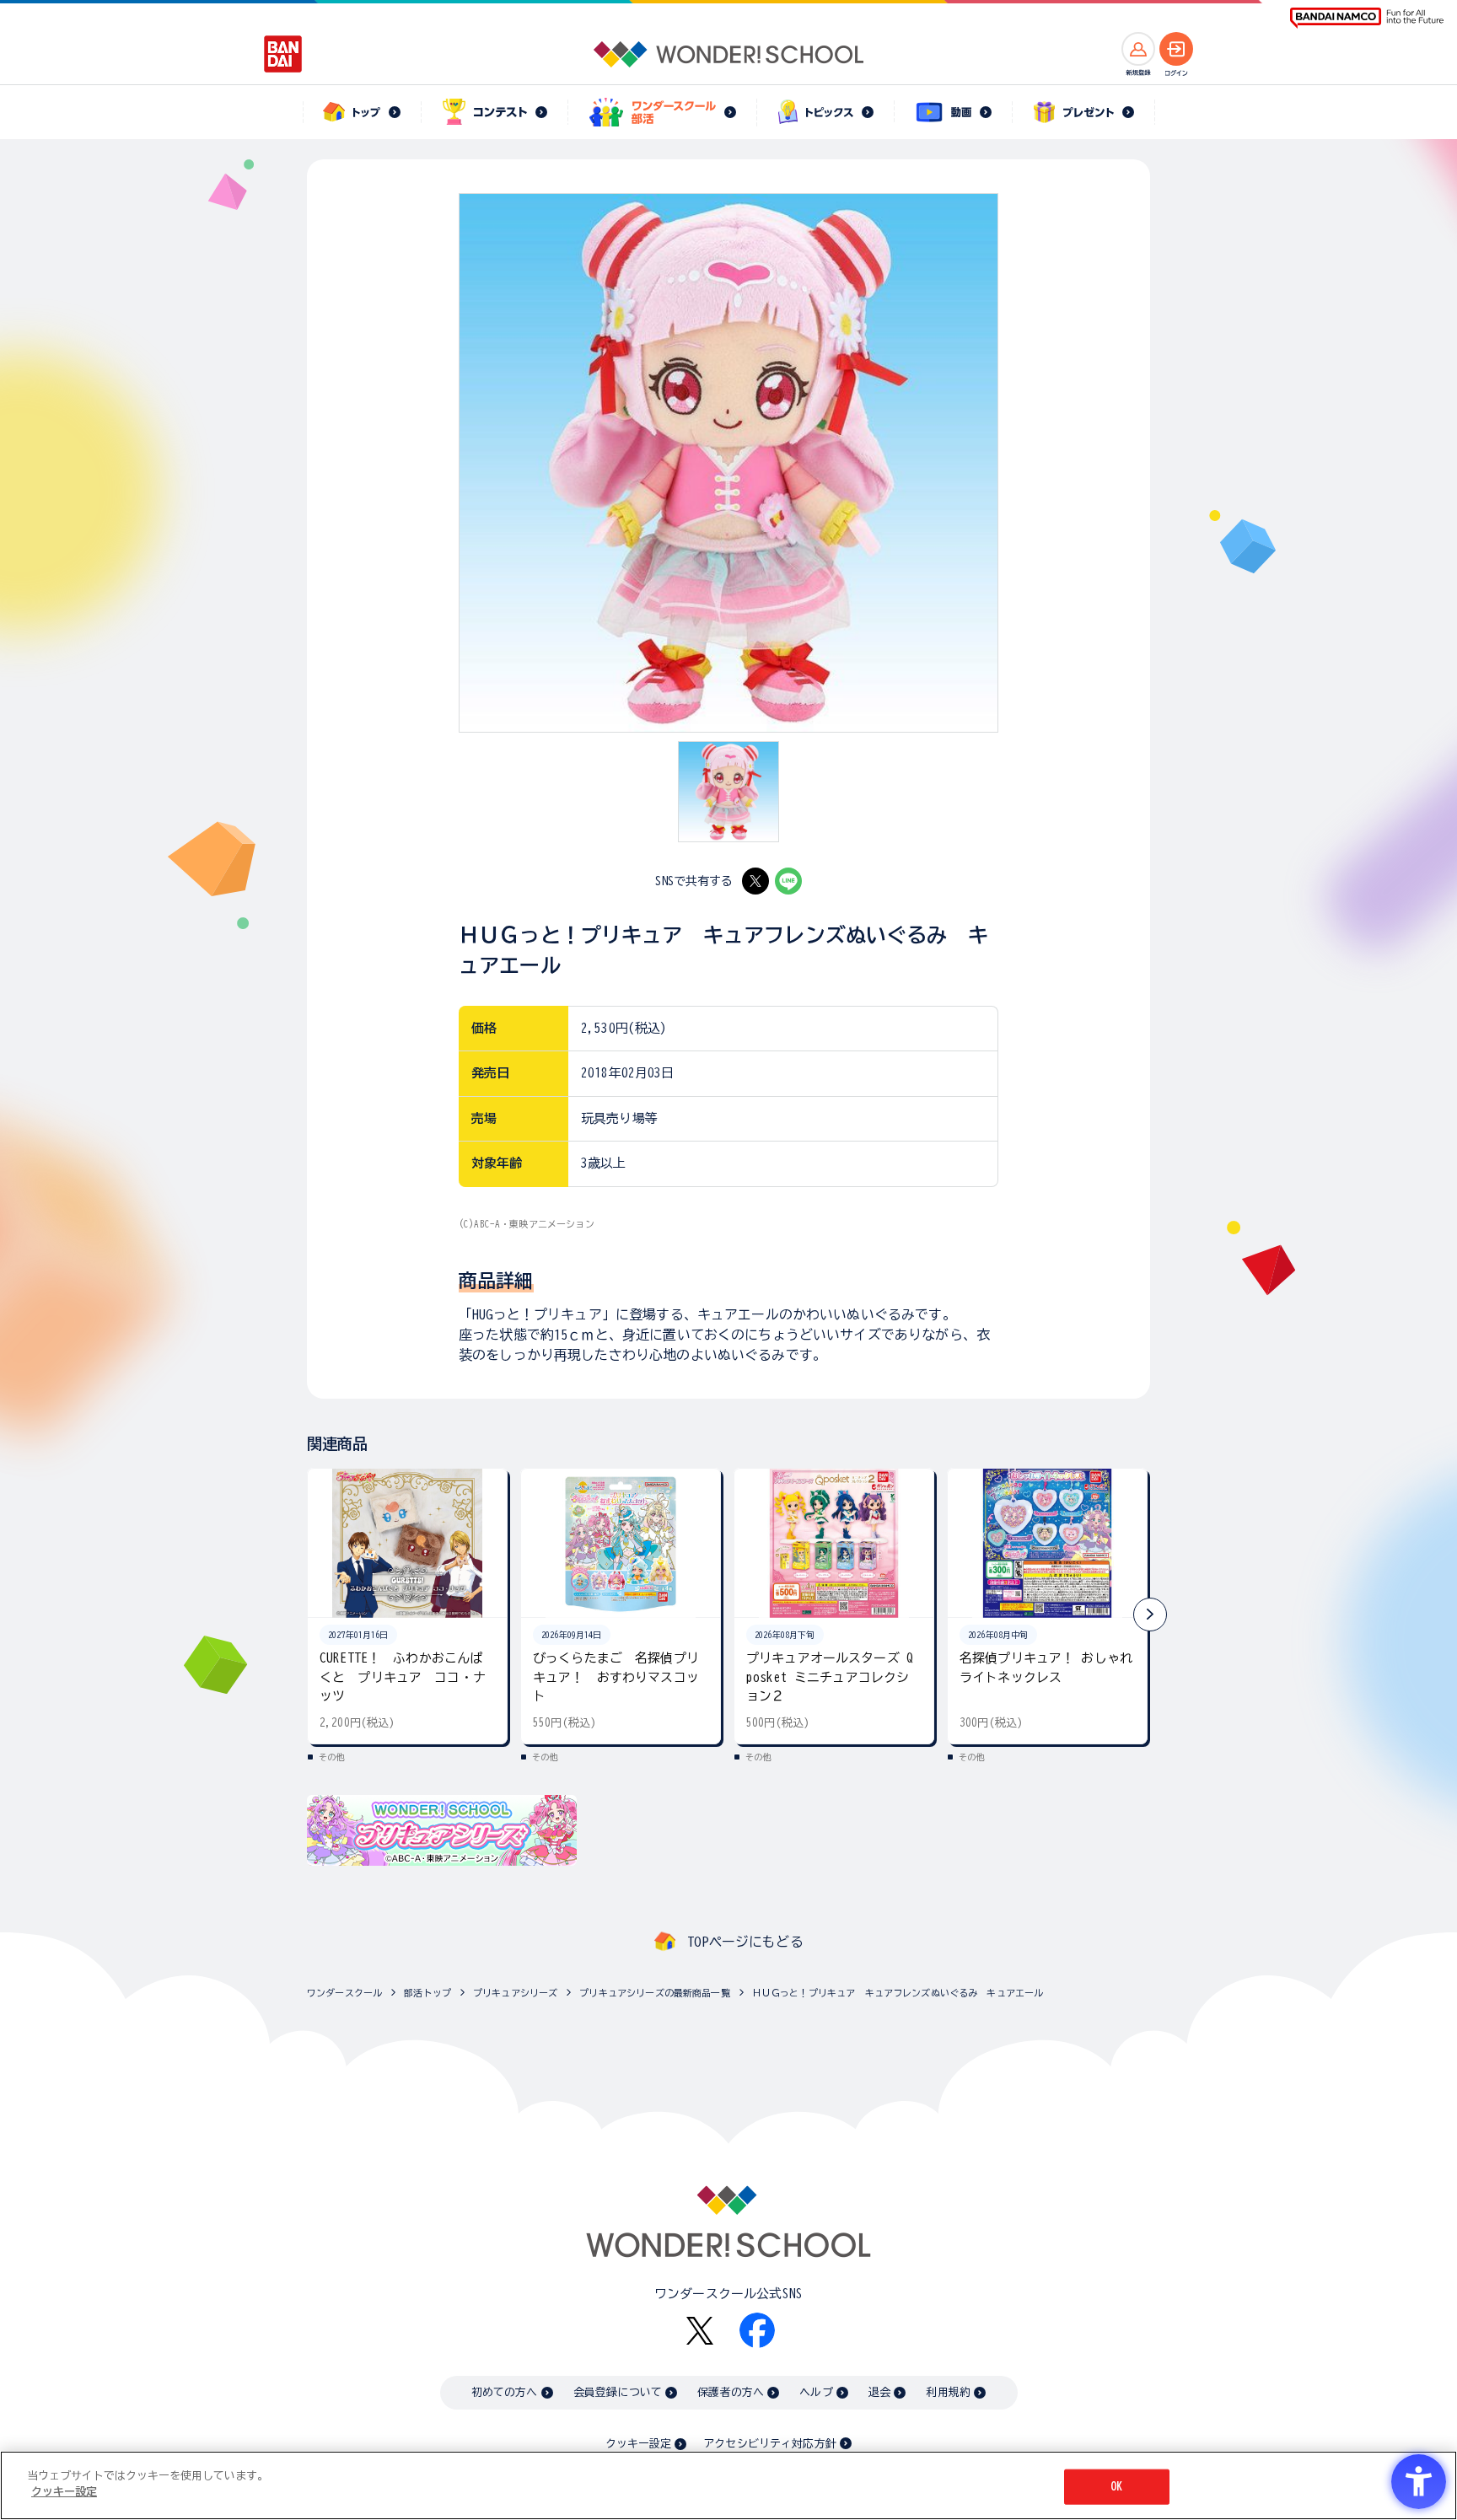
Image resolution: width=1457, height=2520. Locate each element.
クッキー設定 (638, 2444)
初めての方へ (505, 2392)
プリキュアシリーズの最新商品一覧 (654, 1993)
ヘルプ (816, 2392)
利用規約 (948, 2392)
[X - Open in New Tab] (755, 881)
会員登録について (618, 2392)
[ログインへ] (1176, 49)
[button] (1150, 1615)
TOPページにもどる (745, 1942)
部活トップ (427, 1993)
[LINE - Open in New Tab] (788, 881)
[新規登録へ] (1138, 49)
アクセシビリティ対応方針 (770, 2444)
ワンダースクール (344, 1993)
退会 (879, 2392)
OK (1116, 2487)
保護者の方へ (731, 2392)
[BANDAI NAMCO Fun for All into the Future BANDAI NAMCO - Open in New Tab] (1367, 18)
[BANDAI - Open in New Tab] (283, 54)
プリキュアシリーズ (515, 1993)
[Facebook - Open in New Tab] (757, 2330)
